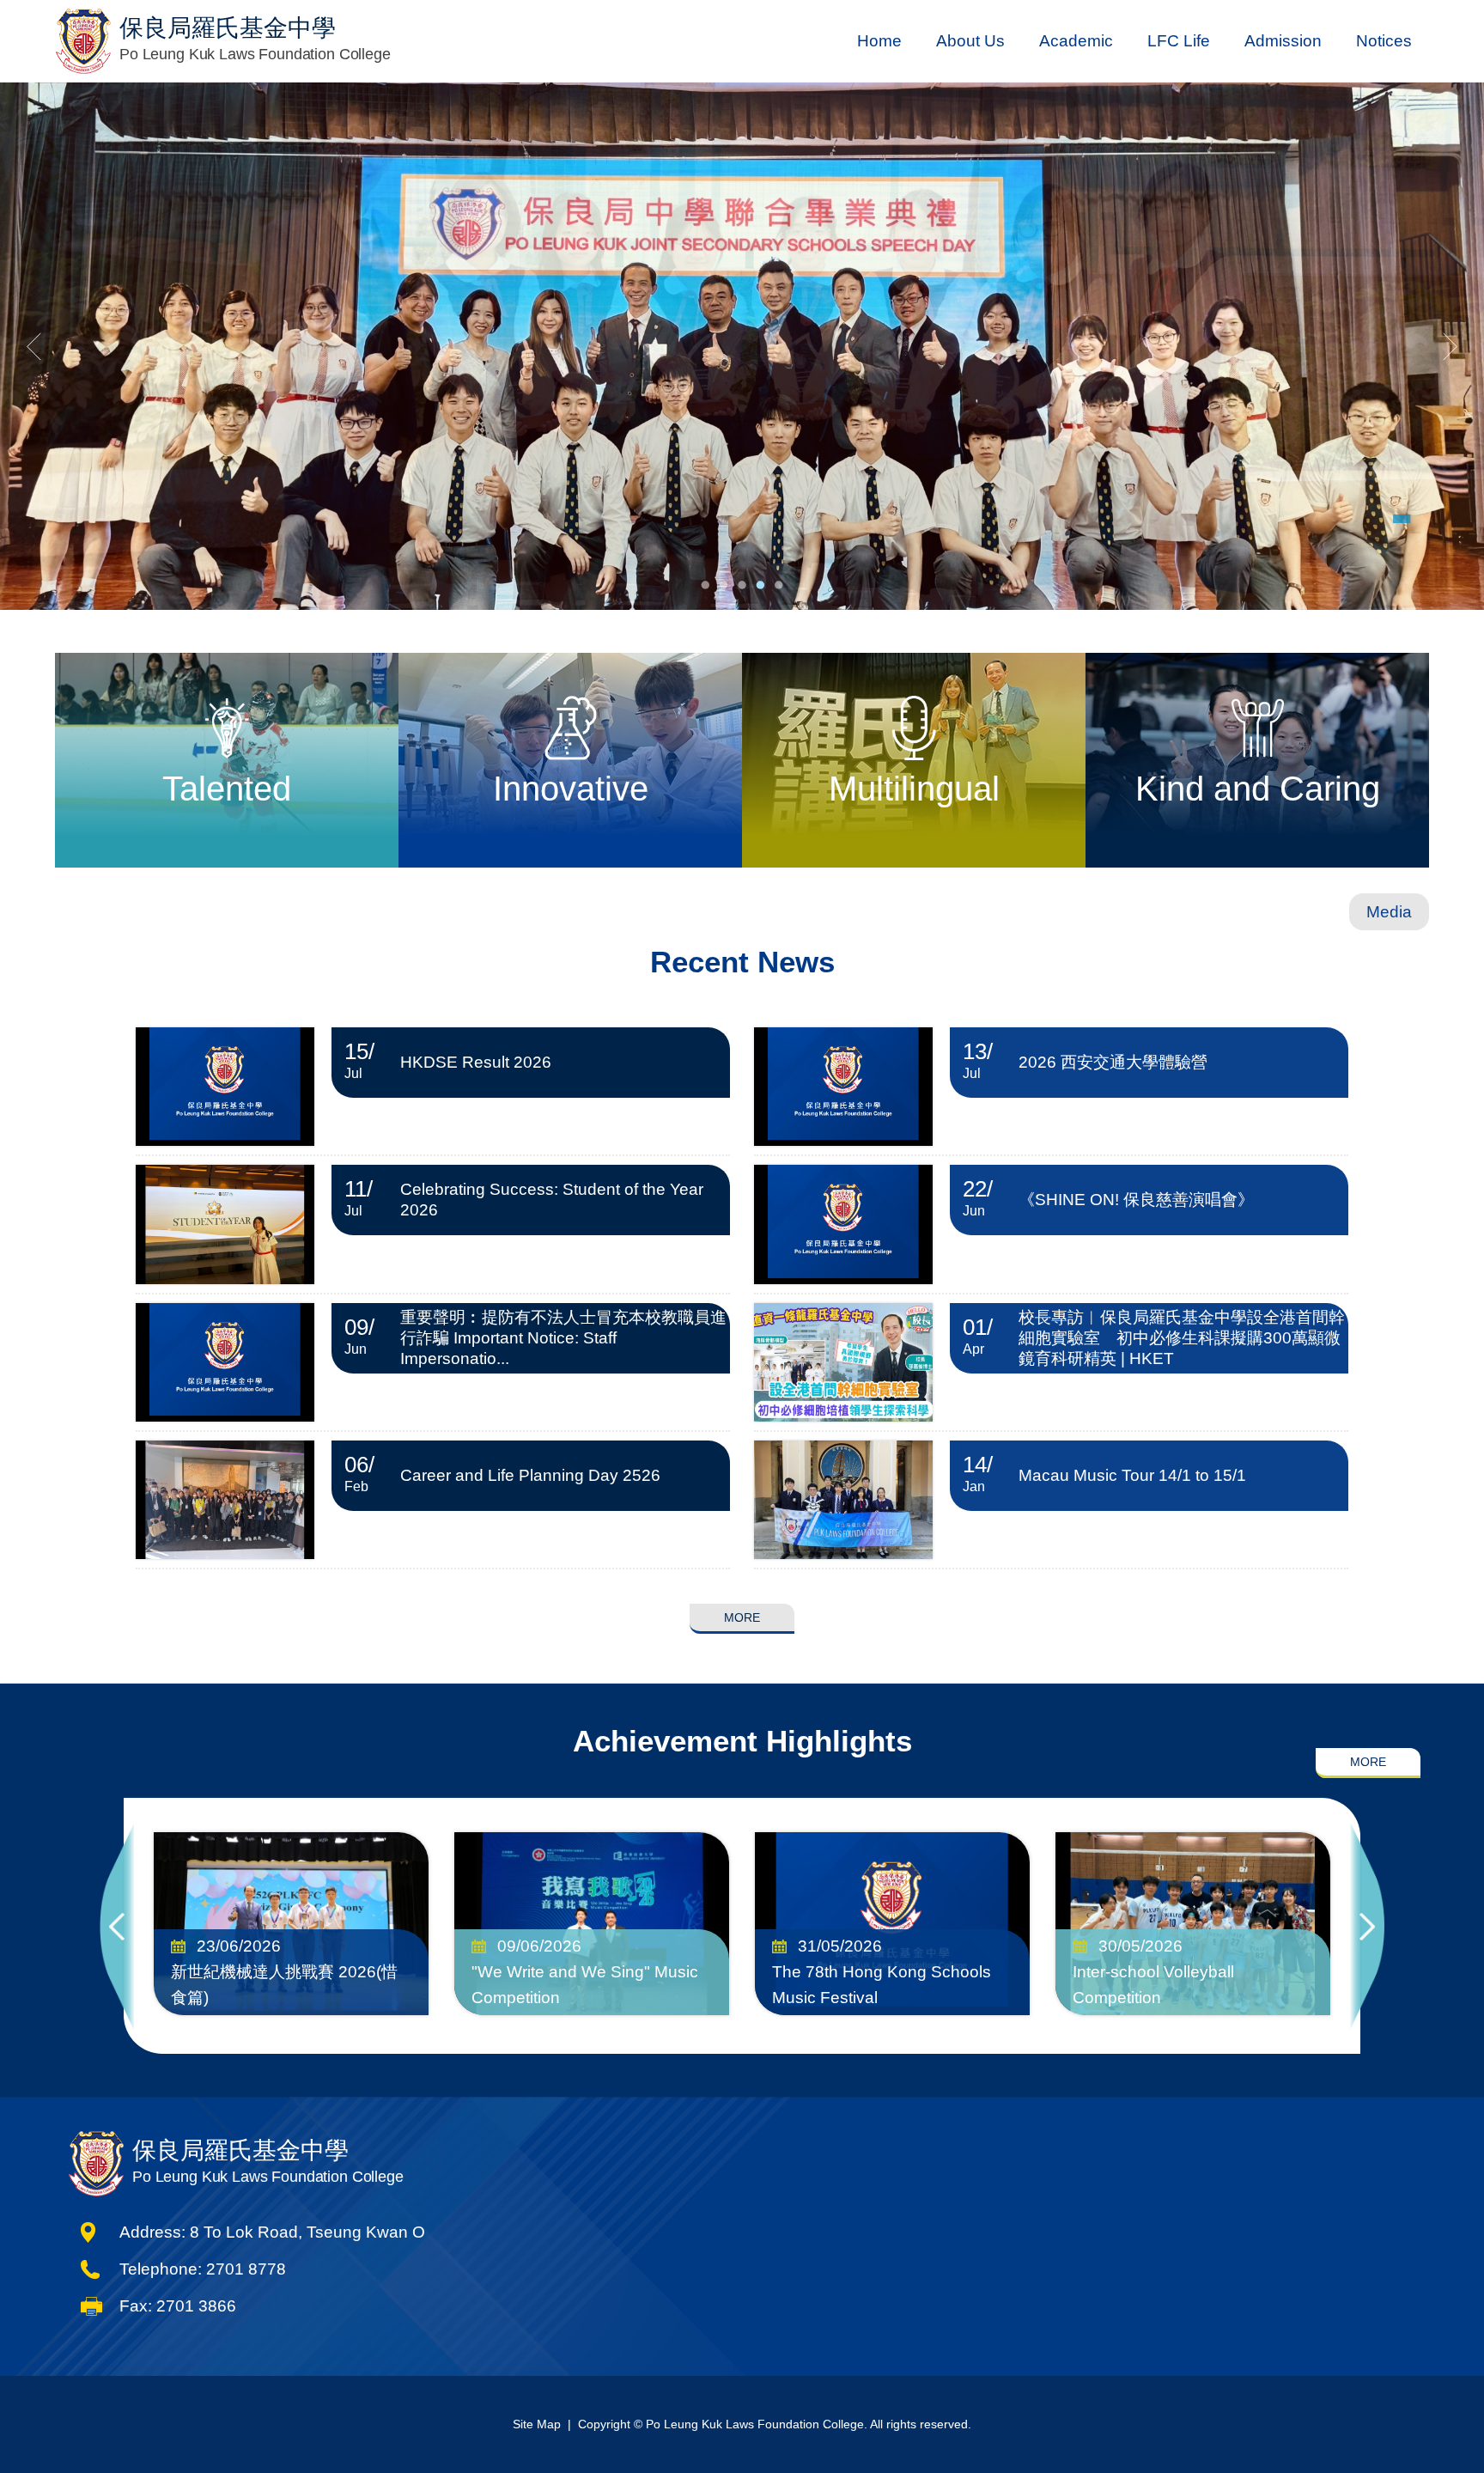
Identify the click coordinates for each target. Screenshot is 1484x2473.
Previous (117, 1926)
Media (1389, 912)
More (742, 1617)
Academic (1076, 41)
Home (879, 41)
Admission (1283, 41)
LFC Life (1179, 41)
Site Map (537, 2424)
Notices (1384, 41)
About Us (970, 41)
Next (1367, 1926)
